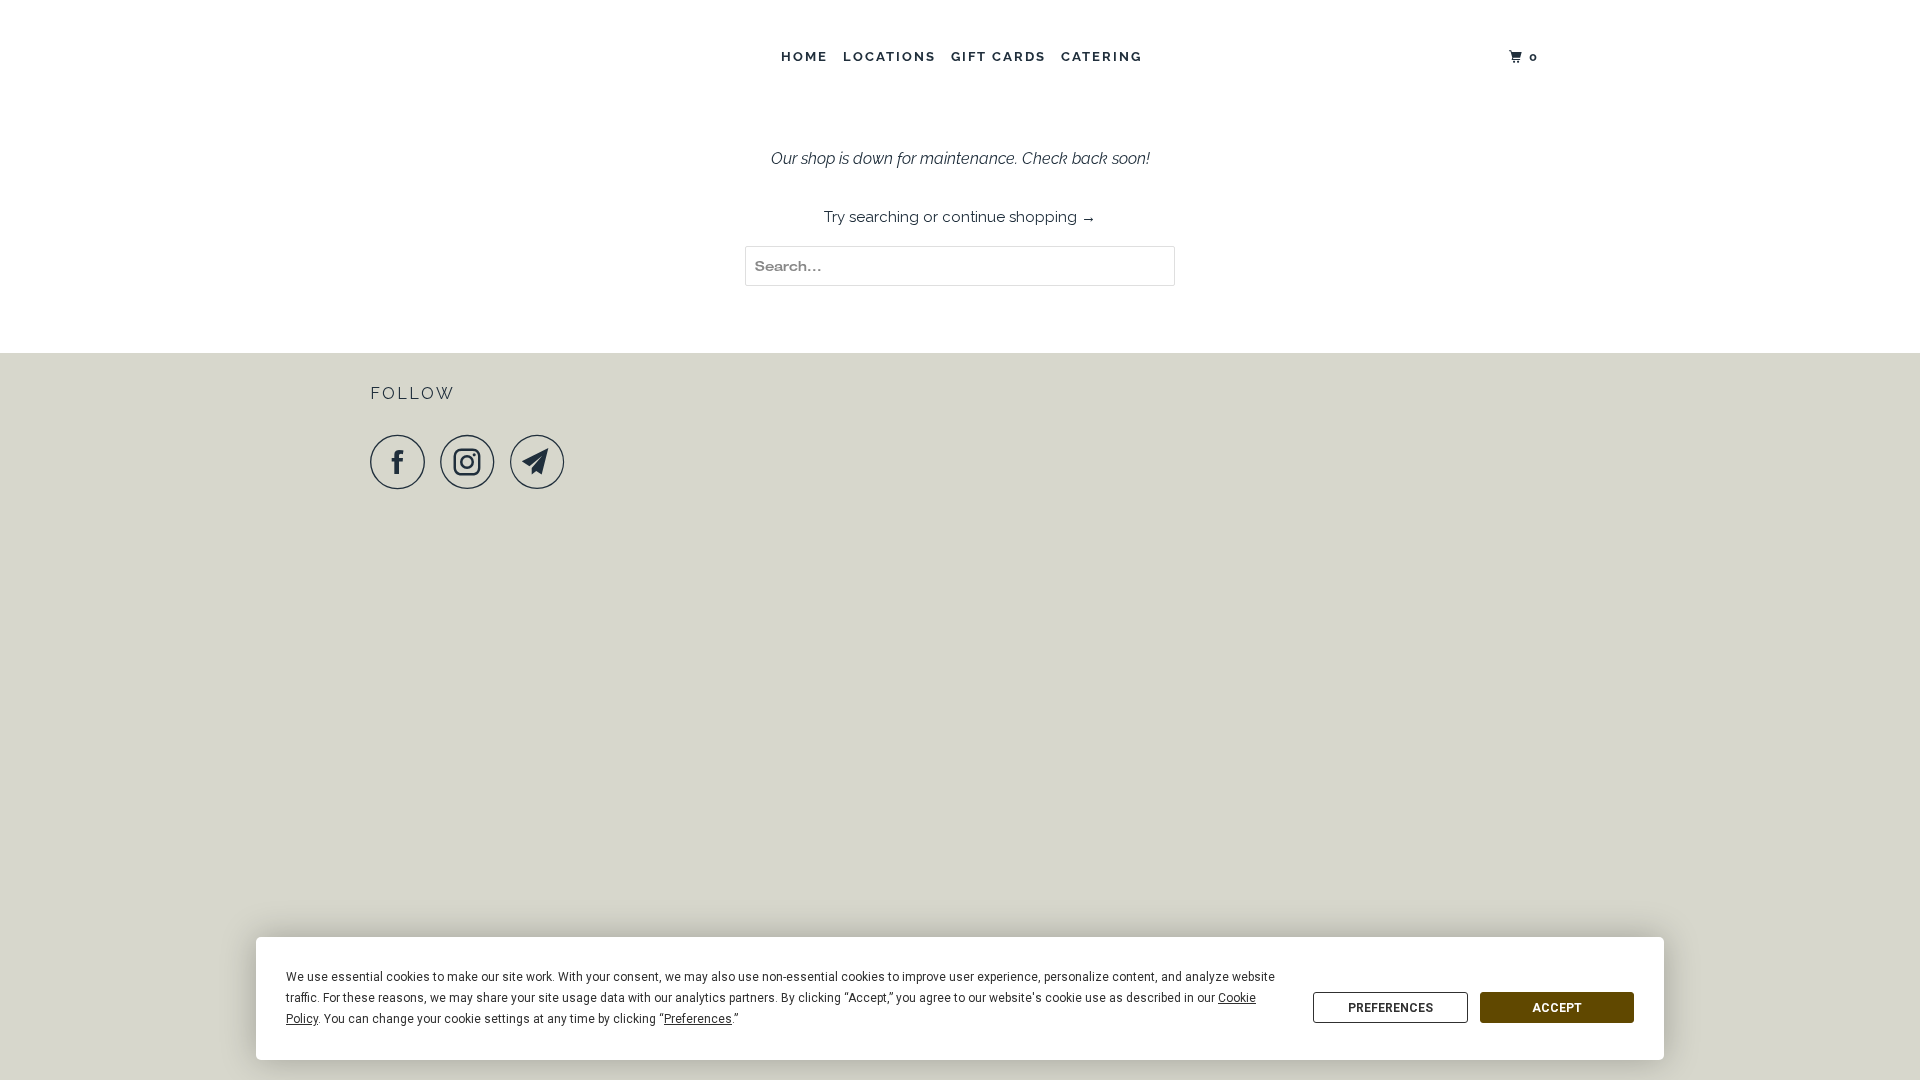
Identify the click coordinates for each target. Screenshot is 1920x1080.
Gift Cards (998, 56)
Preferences (1390, 1008)
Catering (1101, 56)
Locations (889, 56)
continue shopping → (1019, 217)
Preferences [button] (698, 1019)
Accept (1557, 1008)
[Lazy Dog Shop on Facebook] (403, 461)
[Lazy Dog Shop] (472, 57)
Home (804, 56)
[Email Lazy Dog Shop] (543, 461)
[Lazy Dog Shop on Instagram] (473, 461)
